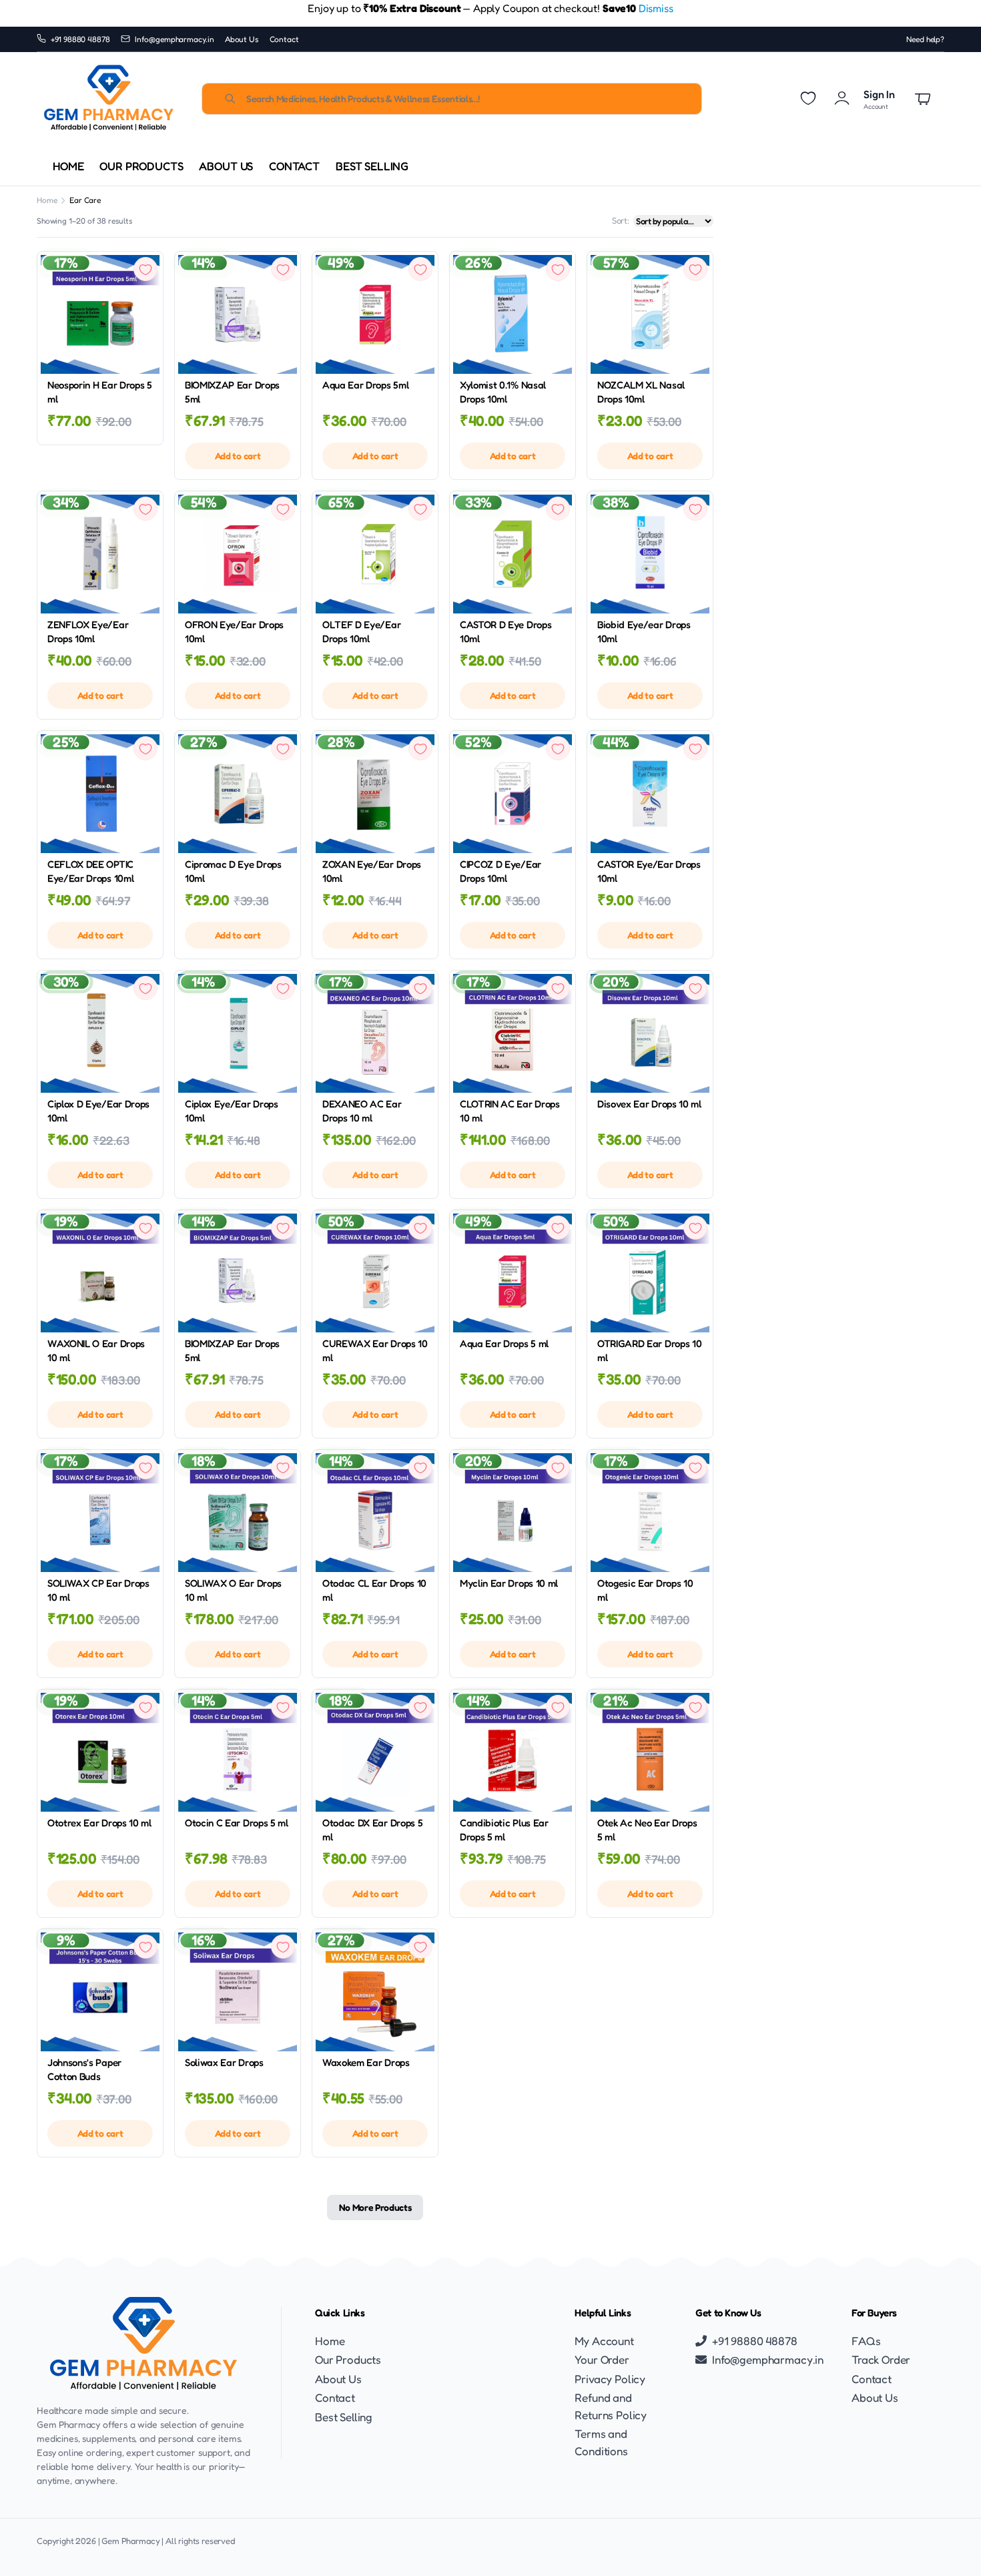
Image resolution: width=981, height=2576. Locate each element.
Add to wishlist (145, 269)
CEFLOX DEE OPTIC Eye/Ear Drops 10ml (90, 871)
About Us (242, 39)
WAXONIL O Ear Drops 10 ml (96, 1350)
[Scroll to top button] (951, 2546)
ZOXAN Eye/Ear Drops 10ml (372, 871)
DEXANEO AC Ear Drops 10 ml (362, 1111)
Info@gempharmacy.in (175, 39)
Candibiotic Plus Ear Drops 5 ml (504, 1830)
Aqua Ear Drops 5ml (365, 385)
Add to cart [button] (238, 456)
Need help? (925, 39)
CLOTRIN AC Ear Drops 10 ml (510, 1111)
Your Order (602, 2359)
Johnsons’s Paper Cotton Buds (84, 2069)
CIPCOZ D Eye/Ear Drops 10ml (501, 871)
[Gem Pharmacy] (108, 99)
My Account (604, 2341)
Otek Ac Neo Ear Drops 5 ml (647, 1830)
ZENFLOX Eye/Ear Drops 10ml (88, 631)
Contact (284, 39)
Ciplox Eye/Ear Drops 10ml (232, 1111)
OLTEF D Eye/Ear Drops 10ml (361, 631)
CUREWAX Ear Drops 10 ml (375, 1350)
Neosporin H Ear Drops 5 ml (100, 392)
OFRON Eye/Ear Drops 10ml (234, 631)
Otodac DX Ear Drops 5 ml (372, 1830)
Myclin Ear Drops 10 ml (509, 1583)
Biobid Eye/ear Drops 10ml (644, 631)
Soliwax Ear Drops (224, 2062)
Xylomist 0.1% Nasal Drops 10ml (503, 392)
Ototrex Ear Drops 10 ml (99, 1823)
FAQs (866, 2341)
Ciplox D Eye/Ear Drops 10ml (98, 1111)
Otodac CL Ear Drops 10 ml (374, 1590)
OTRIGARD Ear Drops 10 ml (649, 1350)
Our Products (141, 166)
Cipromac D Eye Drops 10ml (233, 871)
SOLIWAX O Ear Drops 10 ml (233, 1590)
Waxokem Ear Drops (366, 2062)
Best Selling (372, 166)
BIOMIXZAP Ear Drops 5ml (232, 392)
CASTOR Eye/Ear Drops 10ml (649, 871)
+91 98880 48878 (81, 39)
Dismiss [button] (656, 8)
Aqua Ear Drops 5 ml (504, 1343)
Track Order (881, 2359)
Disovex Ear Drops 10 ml (649, 1104)
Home (68, 166)
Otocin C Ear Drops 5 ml (237, 1823)
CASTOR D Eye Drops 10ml (506, 631)
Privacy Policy (610, 2379)
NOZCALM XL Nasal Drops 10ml (641, 392)
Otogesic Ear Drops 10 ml (645, 1590)
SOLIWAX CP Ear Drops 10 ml (98, 1590)
